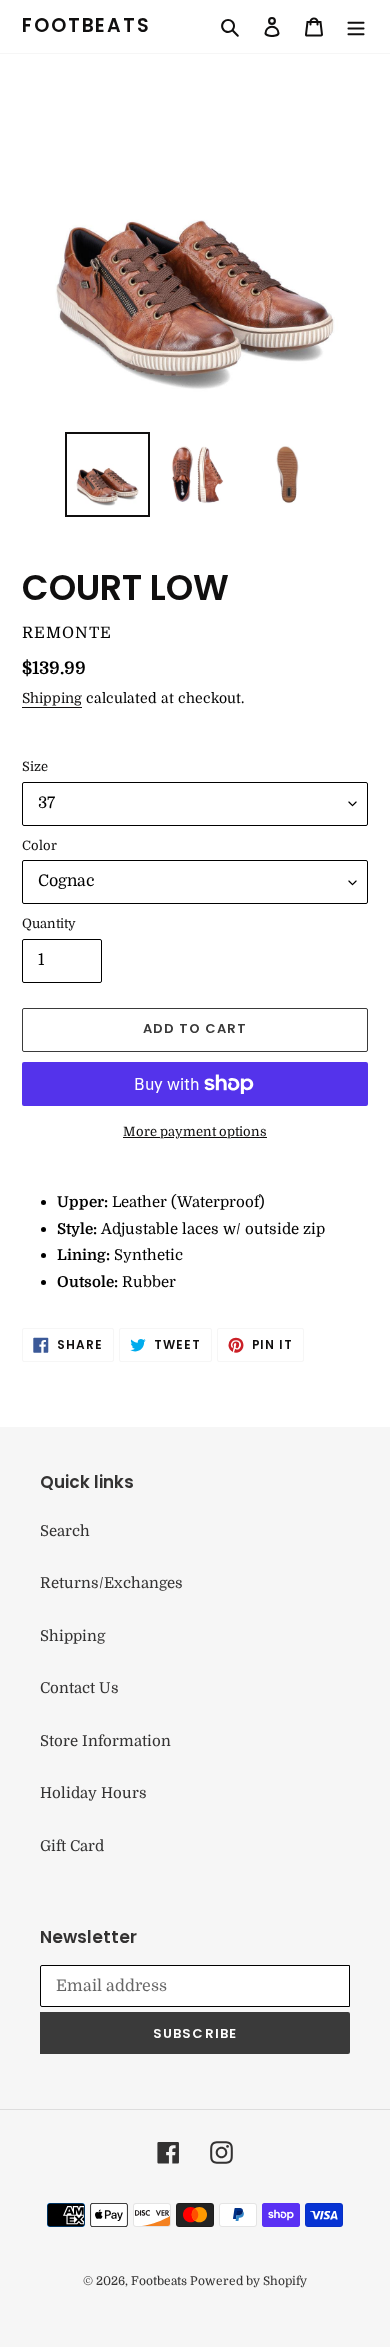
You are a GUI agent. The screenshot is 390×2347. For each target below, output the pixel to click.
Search (65, 1531)
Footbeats (86, 26)
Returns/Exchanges (111, 1583)
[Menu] (356, 26)
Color (39, 845)
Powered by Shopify (248, 2281)
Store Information (105, 1741)
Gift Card (72, 1846)
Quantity (49, 923)
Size (35, 766)
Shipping (52, 698)
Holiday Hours (93, 1793)
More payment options (195, 1131)
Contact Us (79, 1688)
